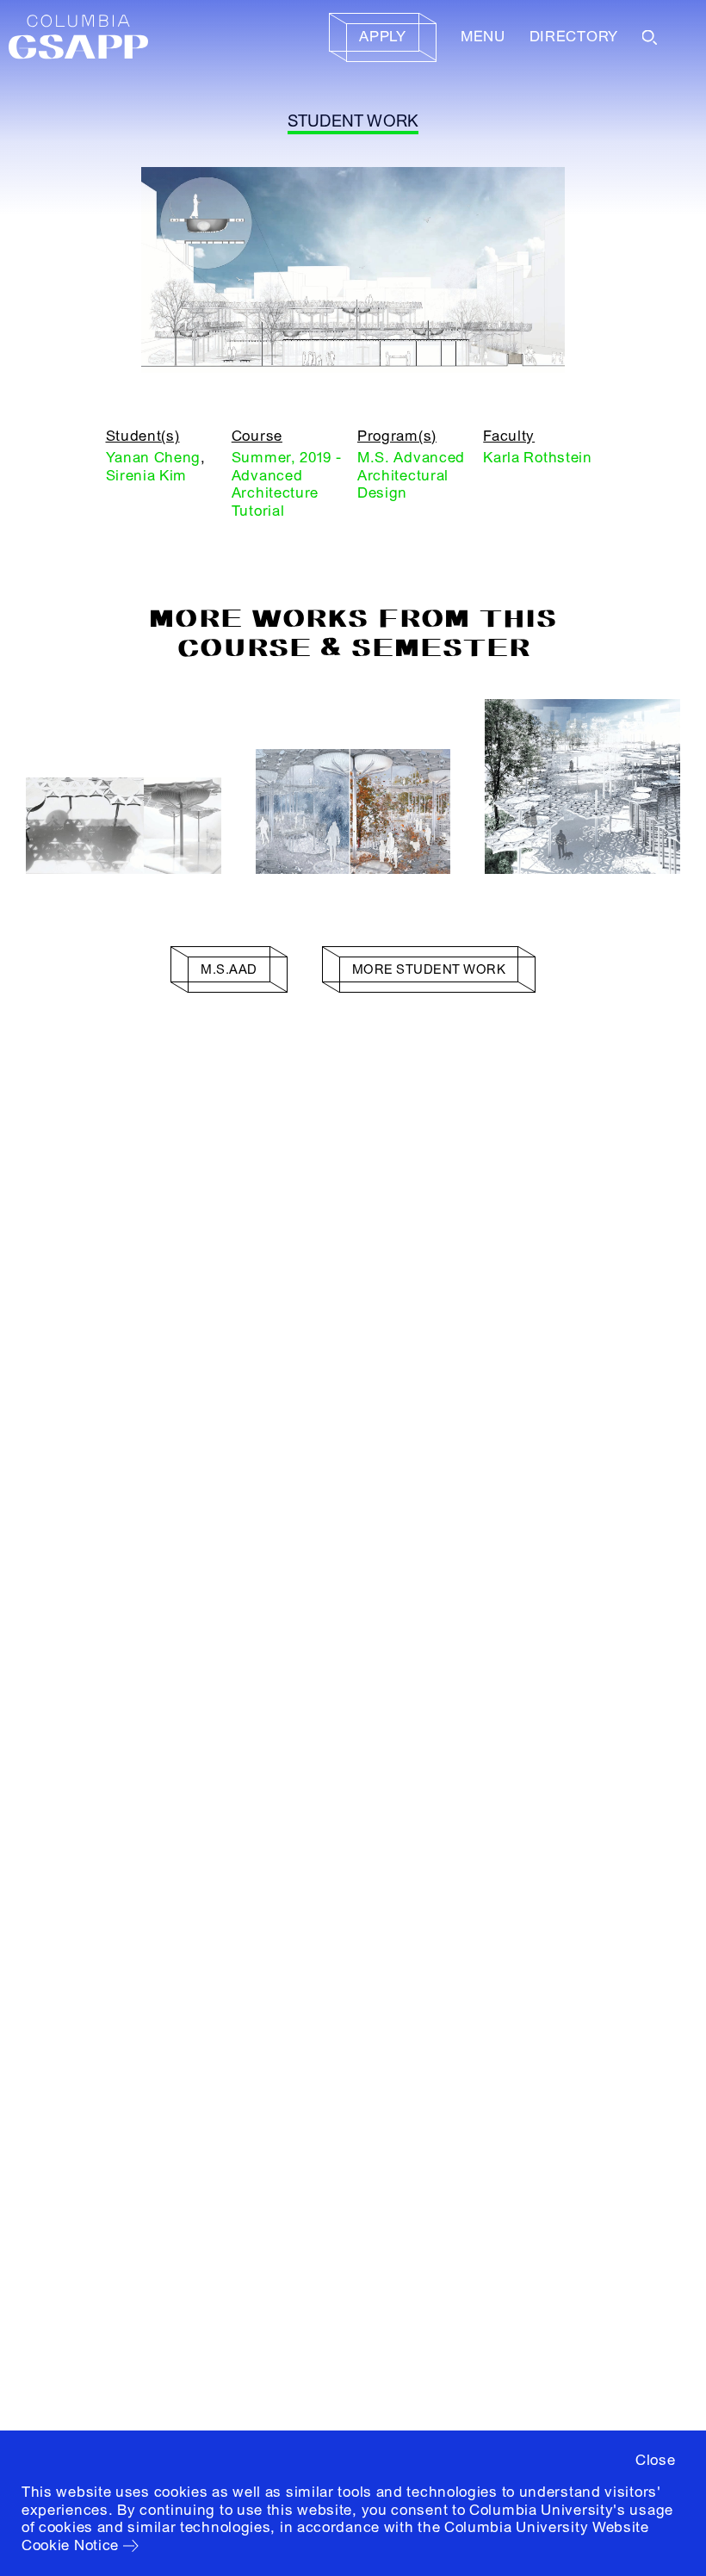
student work (353, 121)
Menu (483, 37)
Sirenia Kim (147, 476)
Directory (574, 37)
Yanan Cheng (154, 458)
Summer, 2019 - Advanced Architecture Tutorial (287, 484)
